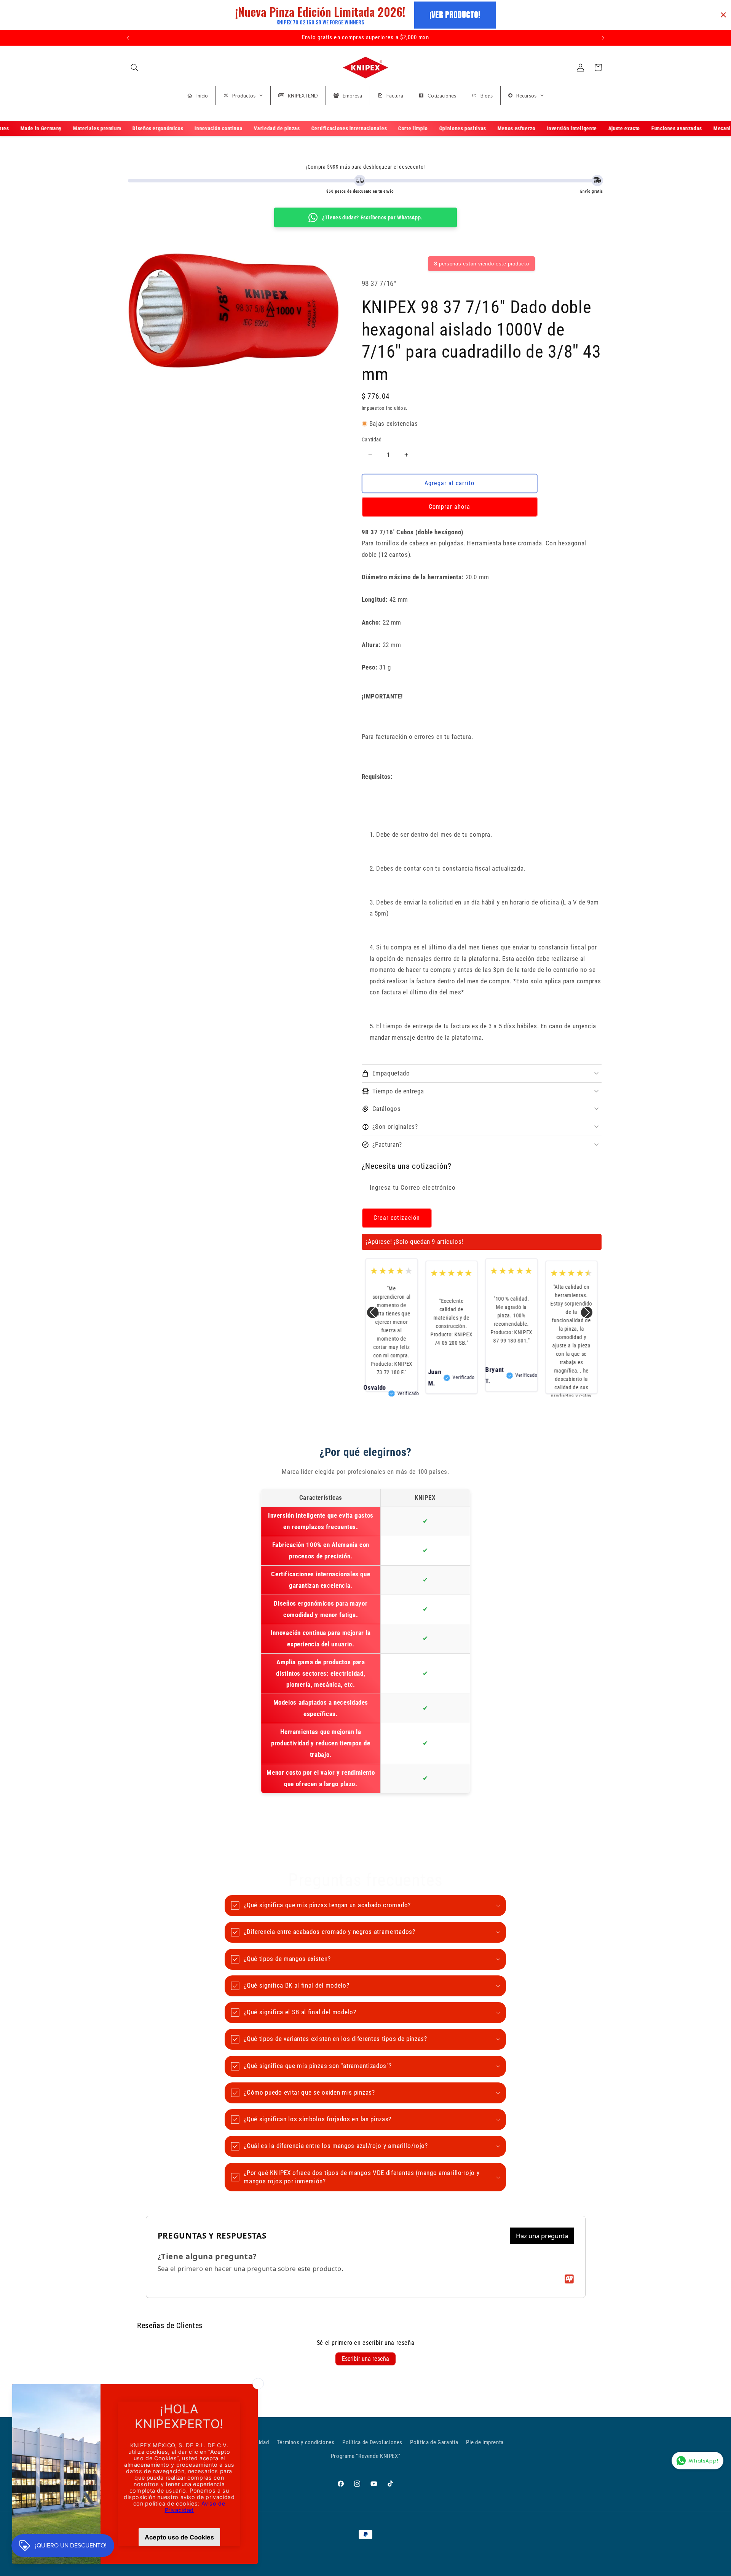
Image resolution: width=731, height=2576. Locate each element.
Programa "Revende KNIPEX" (366, 2456)
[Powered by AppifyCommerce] (569, 2279)
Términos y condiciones (306, 2442)
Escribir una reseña (365, 2359)
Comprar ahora (450, 506)
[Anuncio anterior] (128, 38)
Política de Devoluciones (372, 2442)
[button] (134, 67)
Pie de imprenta (485, 2442)
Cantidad (372, 439)
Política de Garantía (434, 2442)
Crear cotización (397, 1218)
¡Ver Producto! (455, 15)
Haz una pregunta (542, 2236)
